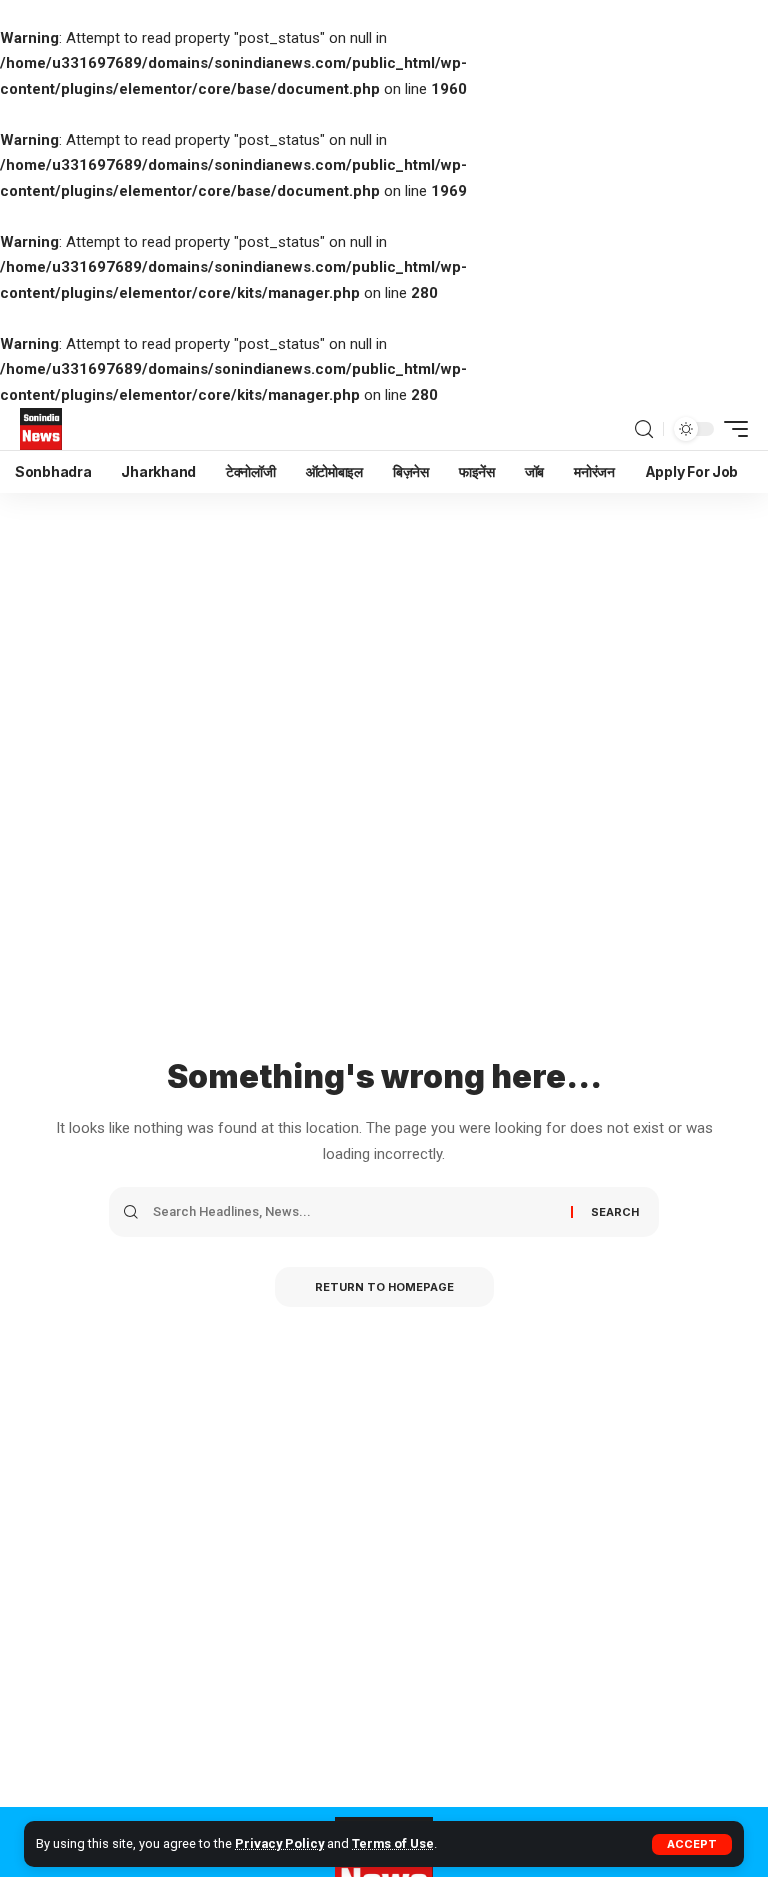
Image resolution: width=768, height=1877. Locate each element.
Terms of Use (393, 1843)
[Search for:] (354, 1212)
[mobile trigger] (731, 429)
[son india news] (41, 429)
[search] (644, 429)
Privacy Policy (279, 1843)
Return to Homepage (384, 1287)
